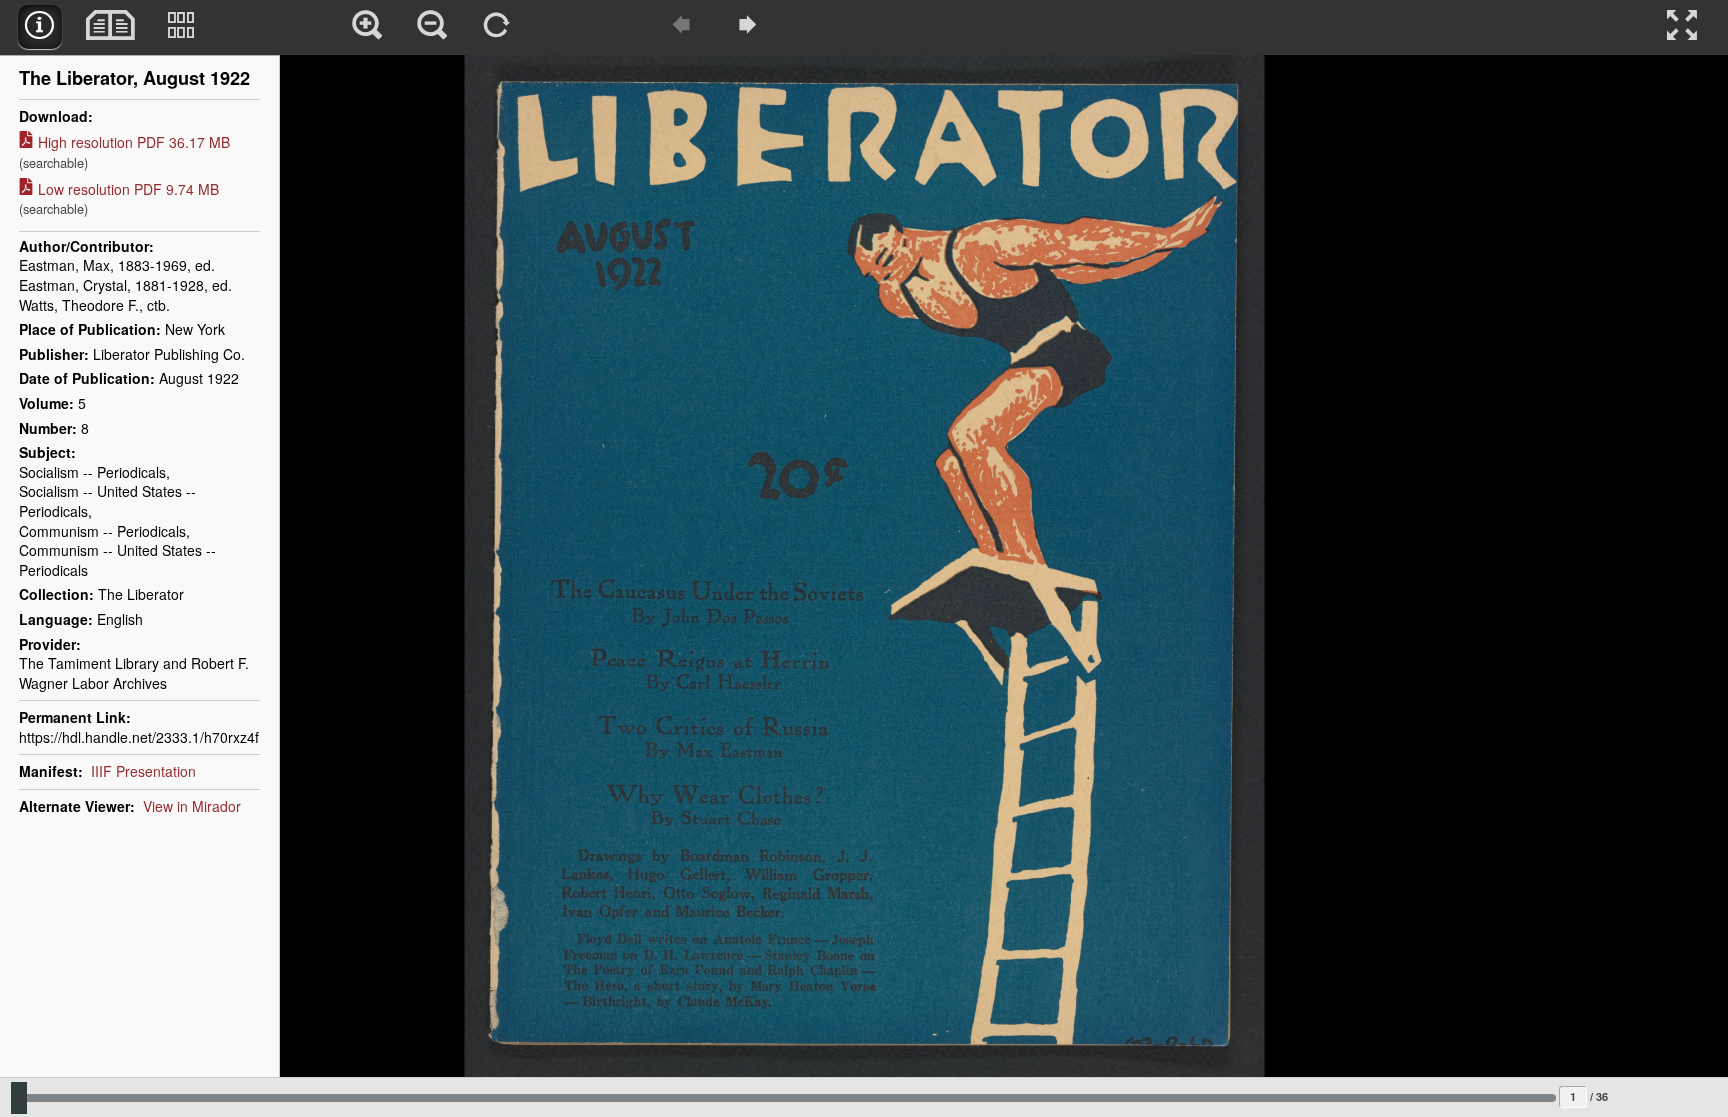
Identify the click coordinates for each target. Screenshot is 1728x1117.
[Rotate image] (498, 27)
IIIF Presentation (143, 771)
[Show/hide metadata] (40, 27)
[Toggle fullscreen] (1683, 27)
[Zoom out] (433, 27)
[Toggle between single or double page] (111, 27)
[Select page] (182, 27)
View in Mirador (192, 806)
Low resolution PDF (119, 199)
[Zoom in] (368, 27)
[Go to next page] (748, 27)
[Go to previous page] (683, 27)
